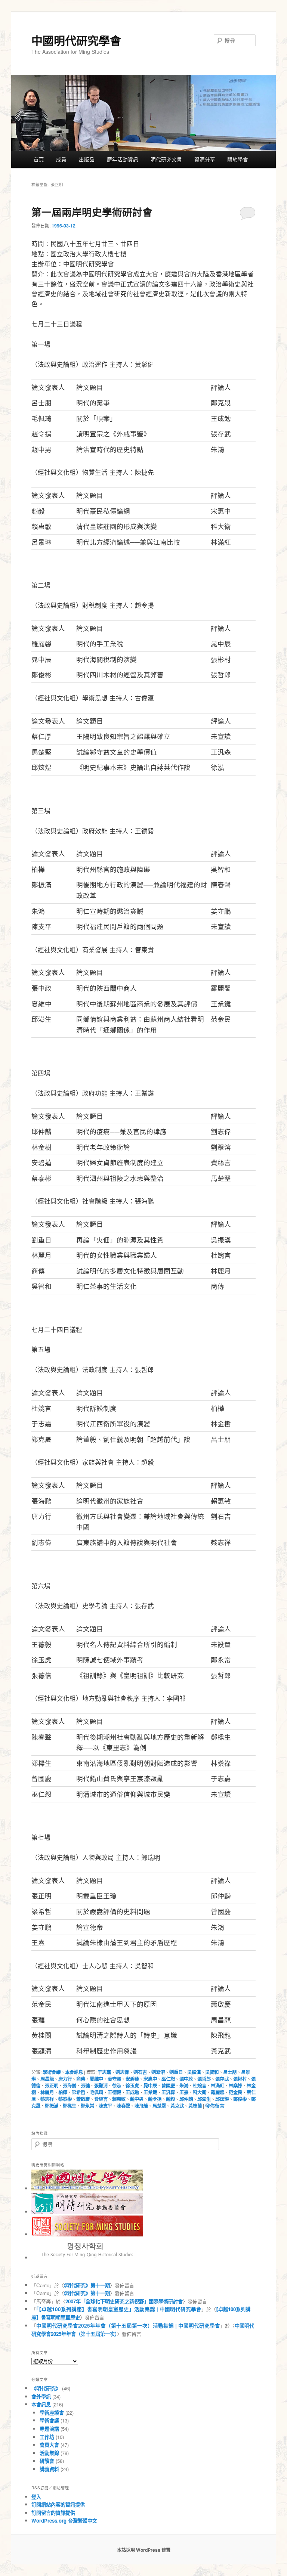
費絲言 (101, 2099)
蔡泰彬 (65, 2099)
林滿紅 (217, 2086)
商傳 (81, 2079)
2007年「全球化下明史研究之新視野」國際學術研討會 (124, 2301)
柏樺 (63, 2092)
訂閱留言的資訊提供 (53, 2513)
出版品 (87, 159)
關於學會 (238, 159)
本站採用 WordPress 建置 (144, 2550)
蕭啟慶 (83, 2099)
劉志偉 (122, 2072)
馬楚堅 (159, 2106)
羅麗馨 (217, 2092)
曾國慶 (168, 2086)
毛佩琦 (96, 2092)
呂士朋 (230, 2072)
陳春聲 (123, 2106)
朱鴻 (184, 2086)
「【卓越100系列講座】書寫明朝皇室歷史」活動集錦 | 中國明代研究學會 (119, 2309)
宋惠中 (150, 2079)
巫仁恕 (168, 2079)
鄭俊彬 (240, 2099)
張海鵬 (70, 2086)
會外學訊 (41, 2397)
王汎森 (168, 2092)
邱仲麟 (186, 2099)
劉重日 (176, 2072)
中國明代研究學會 (76, 40)
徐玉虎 (132, 2086)
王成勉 (132, 2092)
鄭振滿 (52, 2106)
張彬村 (240, 2079)
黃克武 (177, 2106)
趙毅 (170, 2099)
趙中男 (137, 2099)
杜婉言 (200, 2086)
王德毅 (114, 2092)
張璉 (85, 2086)
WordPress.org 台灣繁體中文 (64, 2521)
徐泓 (117, 2086)
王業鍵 (150, 2092)
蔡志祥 (47, 2099)
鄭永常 (87, 2106)
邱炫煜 (222, 2099)
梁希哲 (78, 2092)
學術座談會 (52, 2413)
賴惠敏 (119, 2099)
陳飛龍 (141, 2106)
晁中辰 (150, 2086)
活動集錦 (49, 2453)
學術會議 (52, 2072)
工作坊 (47, 2437)
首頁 (39, 159)
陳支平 (105, 2106)
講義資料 (49, 2469)
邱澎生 (204, 2099)
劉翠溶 (158, 2072)
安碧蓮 (132, 2079)
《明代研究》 (46, 2388)
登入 (36, 2497)
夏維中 (96, 2079)
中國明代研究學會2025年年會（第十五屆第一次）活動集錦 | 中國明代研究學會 (128, 2326)
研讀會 (47, 2461)
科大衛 (200, 2092)
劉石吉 (140, 2072)
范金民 (235, 2092)
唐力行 (65, 2079)
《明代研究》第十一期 (87, 2285)
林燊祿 (235, 2086)
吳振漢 (194, 2072)
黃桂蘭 (195, 2106)
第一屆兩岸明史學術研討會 (92, 212)
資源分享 (205, 159)
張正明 (52, 2086)
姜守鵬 (114, 2079)
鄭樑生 (70, 2106)
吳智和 (212, 2072)
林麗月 (47, 2092)
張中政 (186, 2079)
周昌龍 (47, 2079)
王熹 (184, 2092)
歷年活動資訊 (123, 159)
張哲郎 (204, 2079)
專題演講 (49, 2429)
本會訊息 (74, 2072)
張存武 (222, 2079)
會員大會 (49, 2445)
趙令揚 (155, 2099)
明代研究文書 (166, 159)
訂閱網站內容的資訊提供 (58, 2504)
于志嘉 (104, 2072)
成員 (61, 159)
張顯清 (101, 2086)
